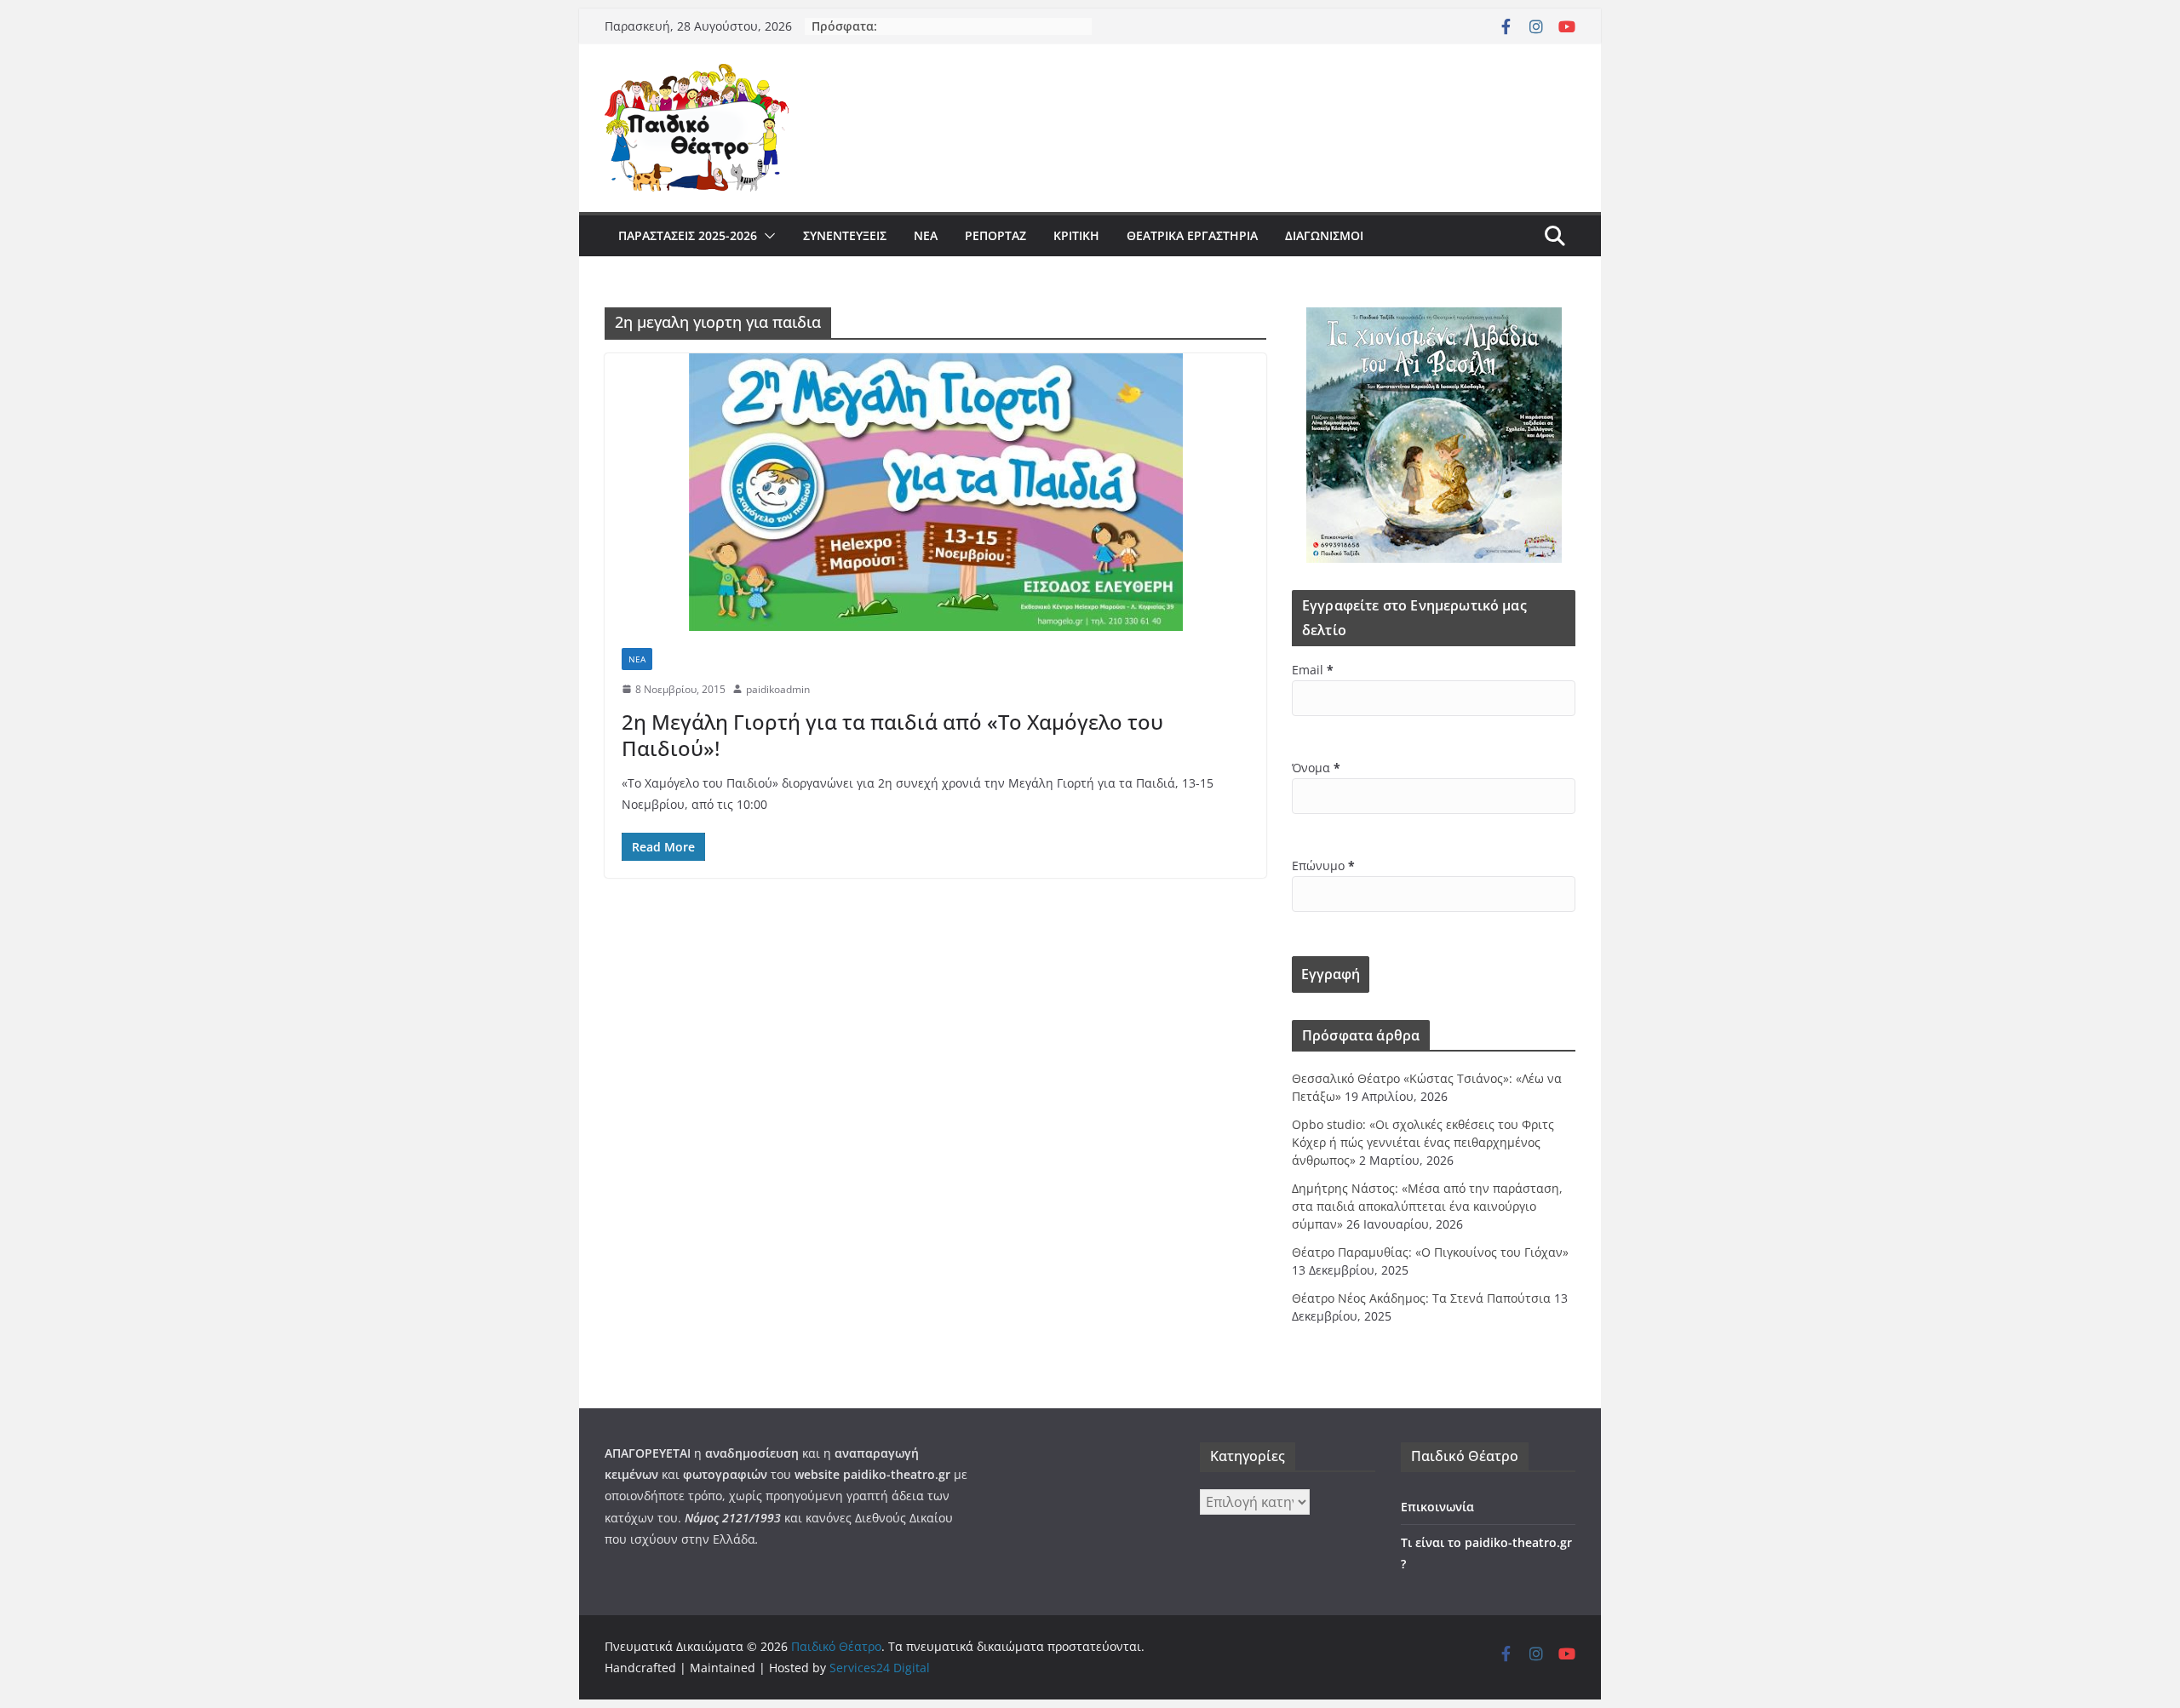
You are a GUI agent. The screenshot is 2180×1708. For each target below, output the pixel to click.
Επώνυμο (1323, 865)
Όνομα (1316, 768)
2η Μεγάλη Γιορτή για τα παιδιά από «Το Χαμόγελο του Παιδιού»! (892, 735)
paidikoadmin (778, 689)
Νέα (926, 235)
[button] (766, 236)
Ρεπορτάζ (995, 235)
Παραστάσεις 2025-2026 (688, 235)
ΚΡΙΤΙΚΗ (1076, 235)
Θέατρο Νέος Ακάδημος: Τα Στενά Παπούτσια (1421, 1298)
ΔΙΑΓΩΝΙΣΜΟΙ (1324, 235)
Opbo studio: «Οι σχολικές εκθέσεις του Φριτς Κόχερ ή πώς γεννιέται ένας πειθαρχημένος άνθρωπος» (1423, 1142)
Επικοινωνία (1437, 1507)
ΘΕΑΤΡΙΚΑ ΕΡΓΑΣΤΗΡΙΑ (1192, 235)
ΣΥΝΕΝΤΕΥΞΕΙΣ (845, 235)
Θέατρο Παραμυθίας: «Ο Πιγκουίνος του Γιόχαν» (1430, 1252)
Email (1313, 670)
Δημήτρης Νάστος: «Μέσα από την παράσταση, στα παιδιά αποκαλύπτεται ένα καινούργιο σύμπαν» (1427, 1206)
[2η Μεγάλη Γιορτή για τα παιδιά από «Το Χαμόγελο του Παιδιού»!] (935, 492)
